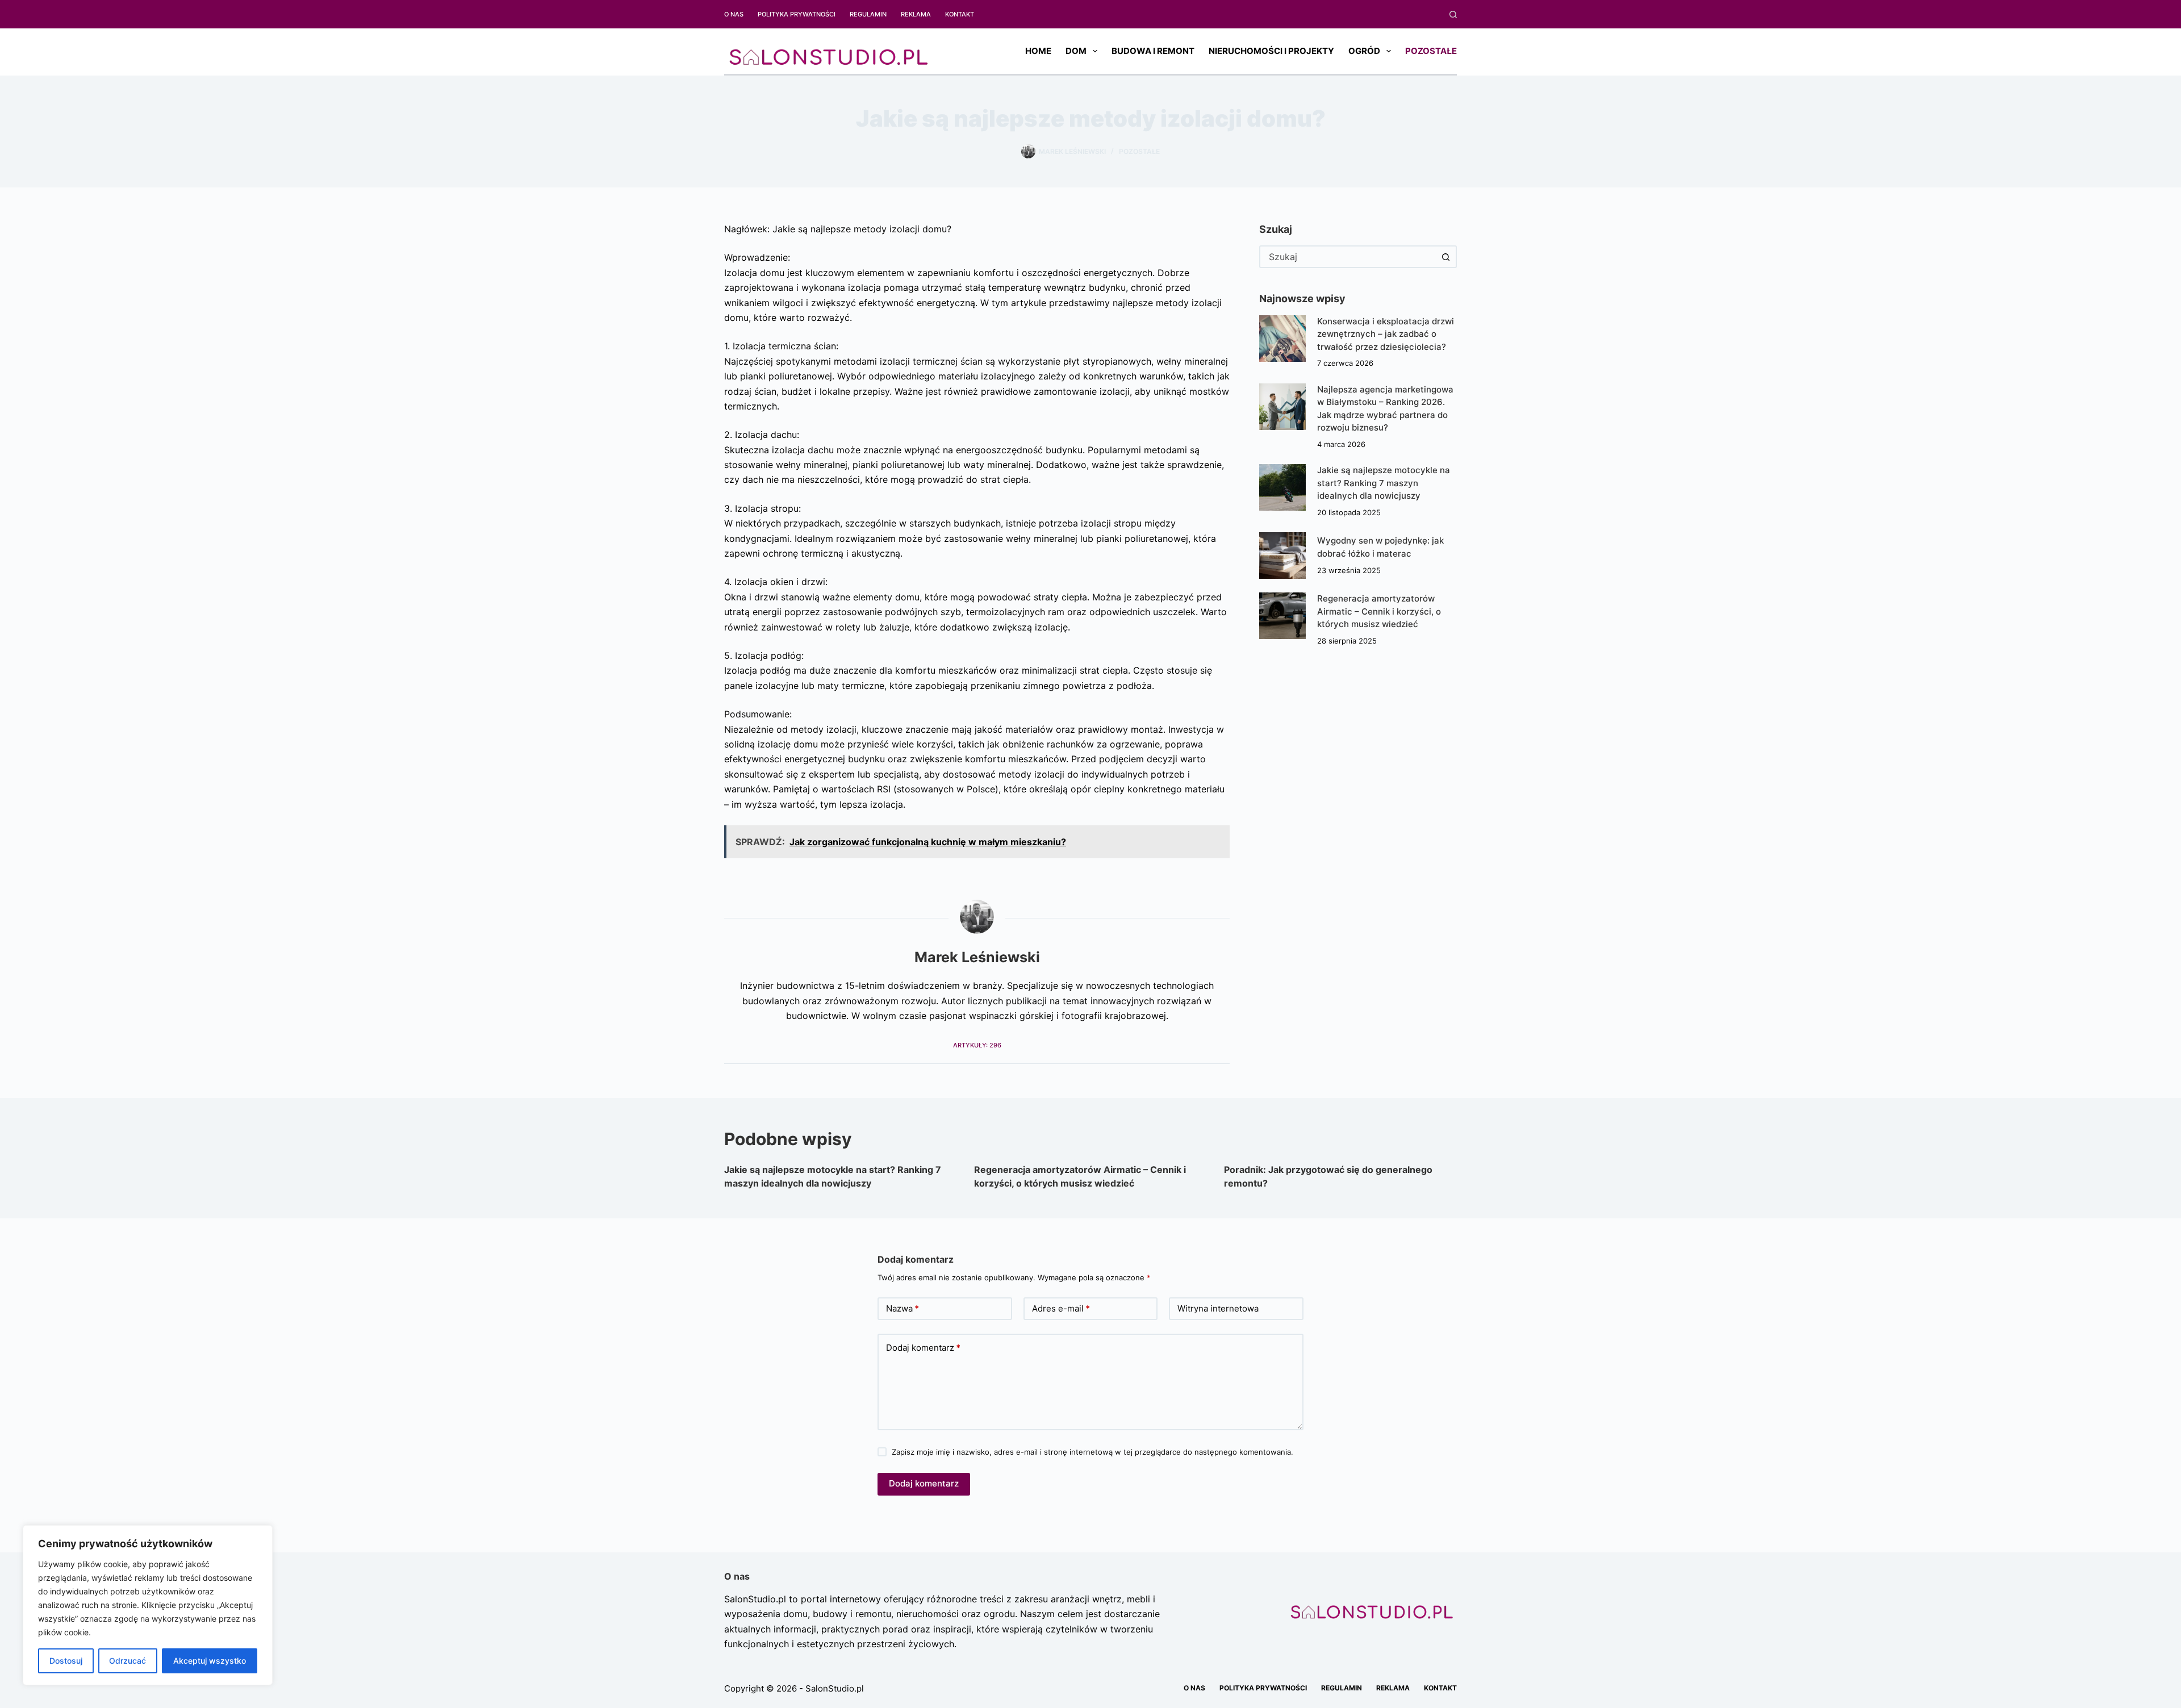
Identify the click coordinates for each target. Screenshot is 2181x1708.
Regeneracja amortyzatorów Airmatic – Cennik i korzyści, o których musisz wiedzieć (1379, 611)
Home (1038, 51)
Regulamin (868, 14)
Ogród (1364, 51)
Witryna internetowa (1218, 1308)
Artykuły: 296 (977, 1045)
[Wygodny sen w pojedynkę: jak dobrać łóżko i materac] (1282, 556)
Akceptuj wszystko (210, 1661)
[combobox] (1348, 257)
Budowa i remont (1153, 51)
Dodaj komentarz (923, 1348)
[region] (148, 1605)
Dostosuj (66, 1661)
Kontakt (960, 14)
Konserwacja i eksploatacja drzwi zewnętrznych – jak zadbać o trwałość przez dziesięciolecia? (1386, 334)
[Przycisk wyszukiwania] (1445, 257)
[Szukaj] (1453, 14)
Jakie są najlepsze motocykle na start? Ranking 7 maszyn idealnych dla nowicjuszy (1384, 483)
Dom (1076, 51)
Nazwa (903, 1308)
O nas (734, 14)
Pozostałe (1431, 51)
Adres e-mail (1061, 1308)
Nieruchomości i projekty (1271, 51)
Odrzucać (128, 1661)
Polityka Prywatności (797, 14)
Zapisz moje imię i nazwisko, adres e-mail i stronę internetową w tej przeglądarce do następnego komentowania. (1092, 1452)
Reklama (916, 14)
